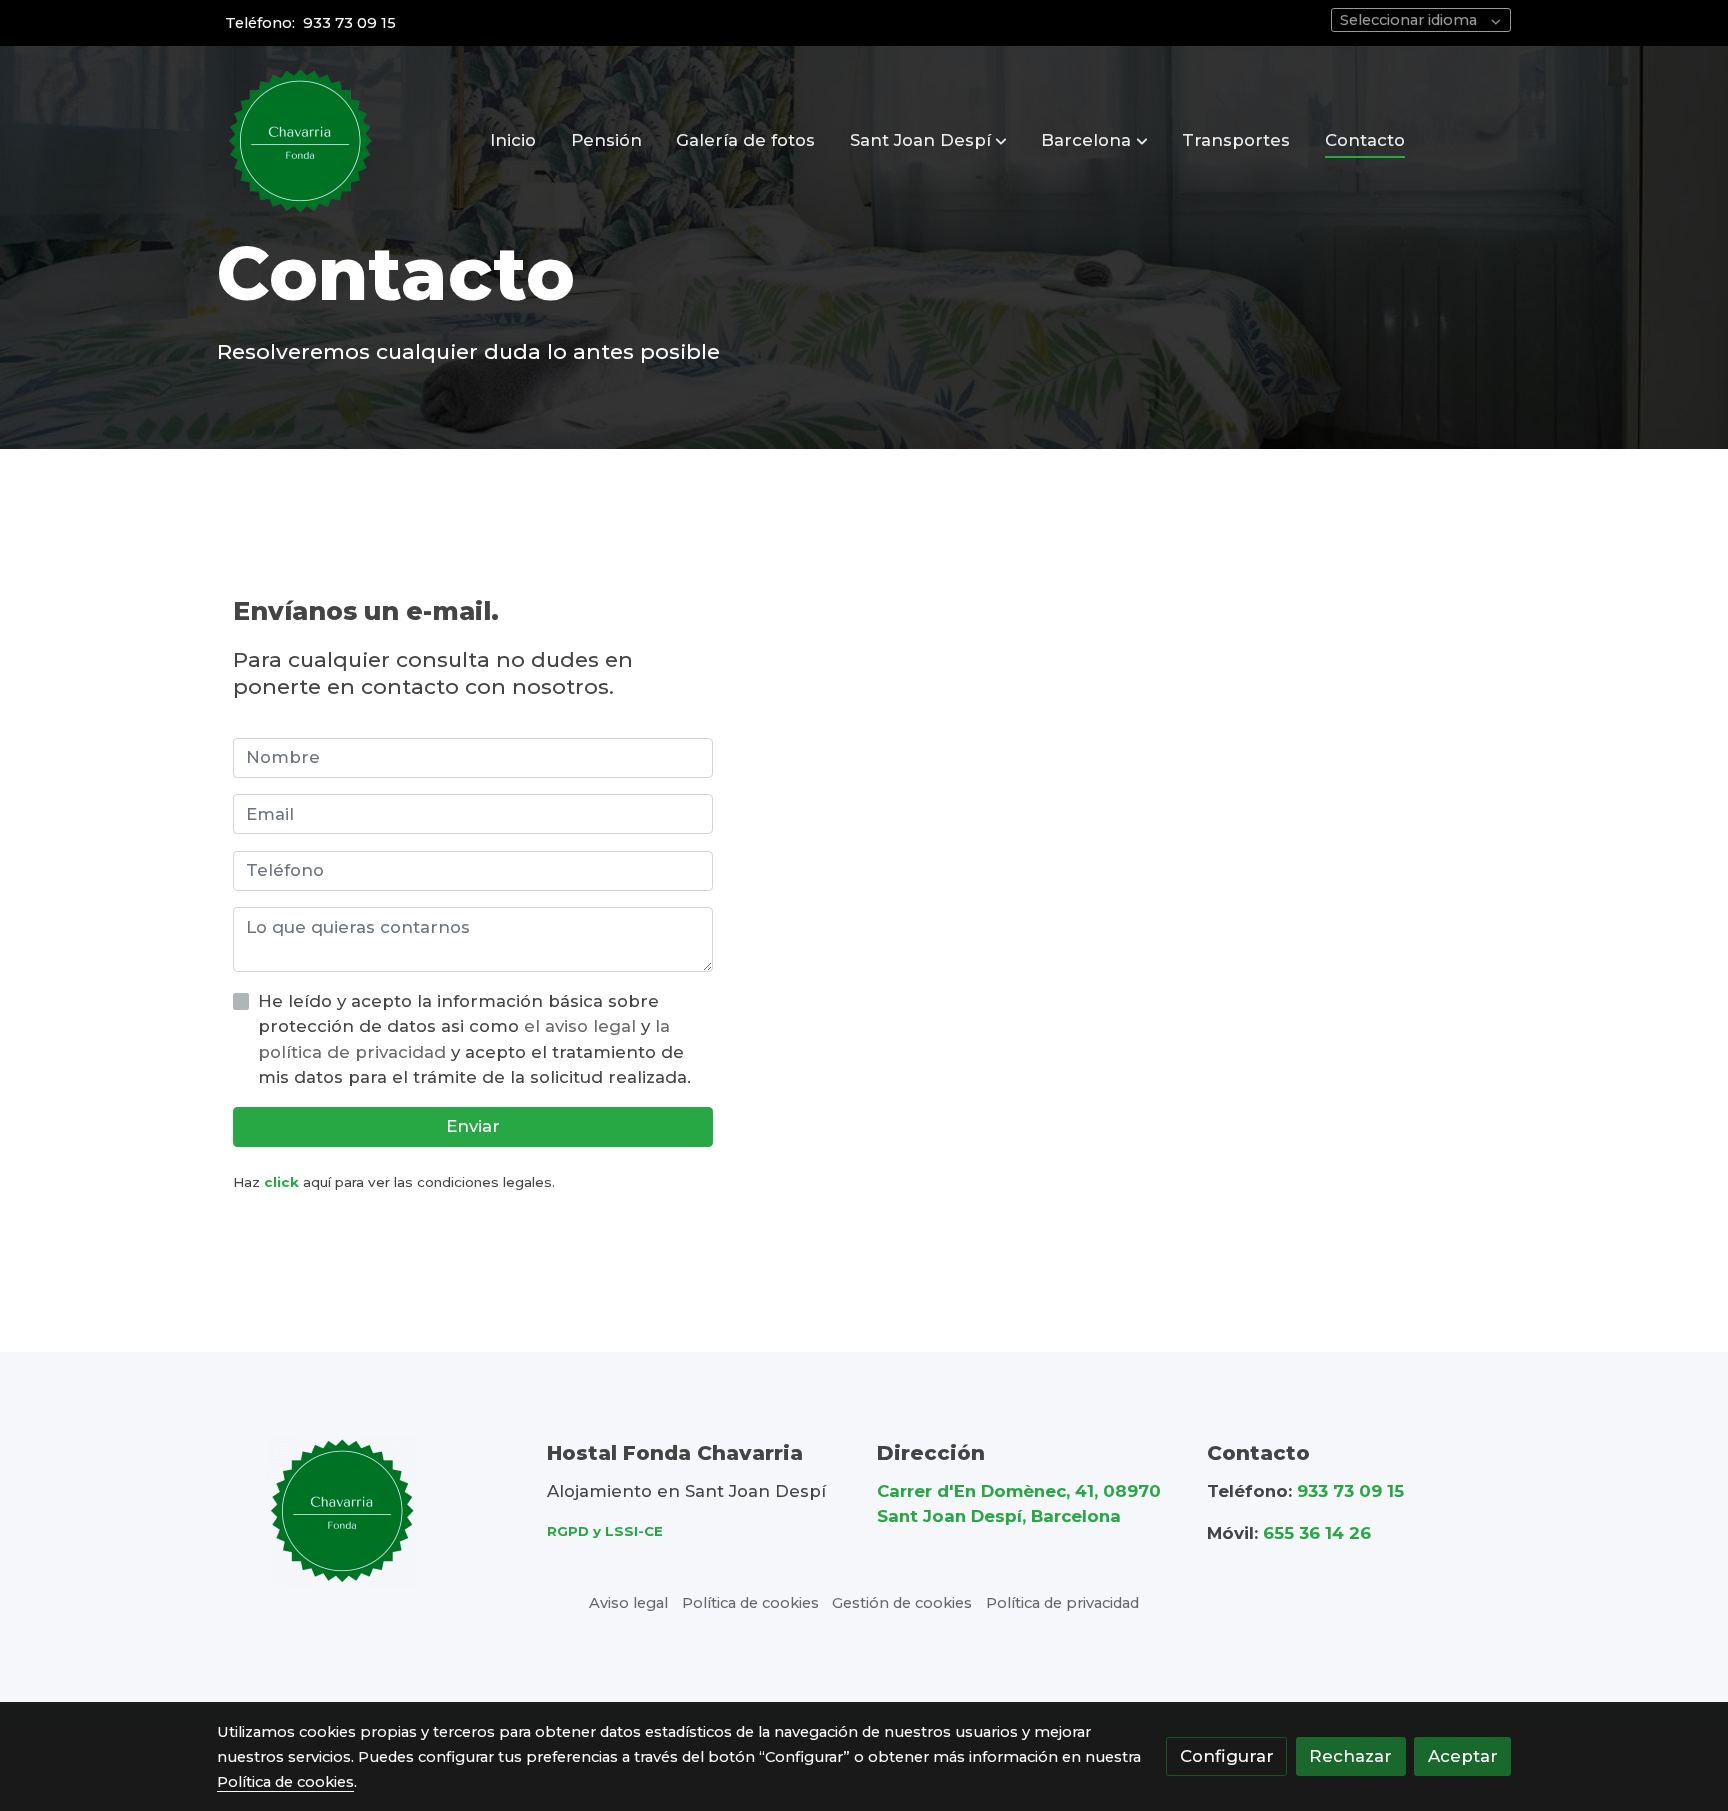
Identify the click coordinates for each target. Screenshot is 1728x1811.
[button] (928, 141)
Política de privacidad (1062, 1603)
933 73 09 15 (349, 23)
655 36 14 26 (1317, 1533)
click (281, 1182)
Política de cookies (750, 1603)
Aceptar (1463, 1756)
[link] (300, 141)
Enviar (473, 1126)
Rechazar (1350, 1756)
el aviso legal (582, 1026)
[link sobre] (369, 1511)
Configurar (1227, 1756)
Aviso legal (628, 1603)
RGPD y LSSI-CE (605, 1531)
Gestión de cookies (902, 1603)
